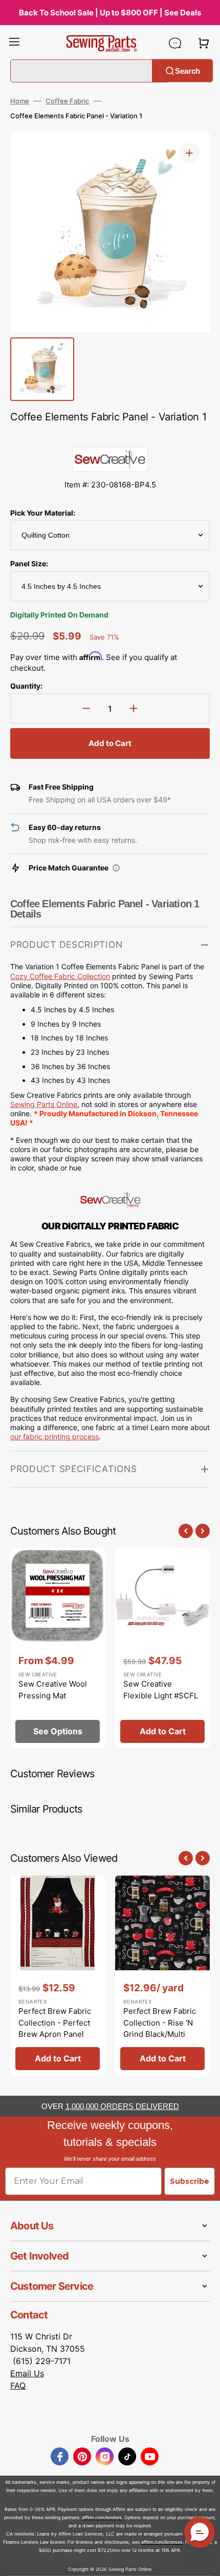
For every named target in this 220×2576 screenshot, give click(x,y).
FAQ (18, 2386)
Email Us (27, 2373)
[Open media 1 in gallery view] (189, 153)
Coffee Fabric (67, 101)
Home (20, 101)
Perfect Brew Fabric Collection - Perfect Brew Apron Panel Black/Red (55, 2028)
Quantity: (26, 686)
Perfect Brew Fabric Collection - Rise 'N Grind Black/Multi (160, 2023)
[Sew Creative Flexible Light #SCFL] (162, 1648)
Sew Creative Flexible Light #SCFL (161, 1690)
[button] (14, 43)
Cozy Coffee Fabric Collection (60, 976)
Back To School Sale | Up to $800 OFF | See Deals (110, 13)
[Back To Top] (205, 2561)
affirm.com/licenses (162, 2542)
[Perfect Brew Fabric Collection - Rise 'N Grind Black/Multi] (162, 1975)
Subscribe (190, 2181)
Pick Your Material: (43, 513)
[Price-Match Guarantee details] (116, 868)
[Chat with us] (175, 43)
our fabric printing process (54, 1436)
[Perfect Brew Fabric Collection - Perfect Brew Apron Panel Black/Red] (58, 1975)
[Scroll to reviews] (110, 436)
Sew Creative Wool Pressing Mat (53, 1690)
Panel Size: (29, 563)
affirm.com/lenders (102, 2517)
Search (188, 70)
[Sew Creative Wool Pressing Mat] (58, 1648)
